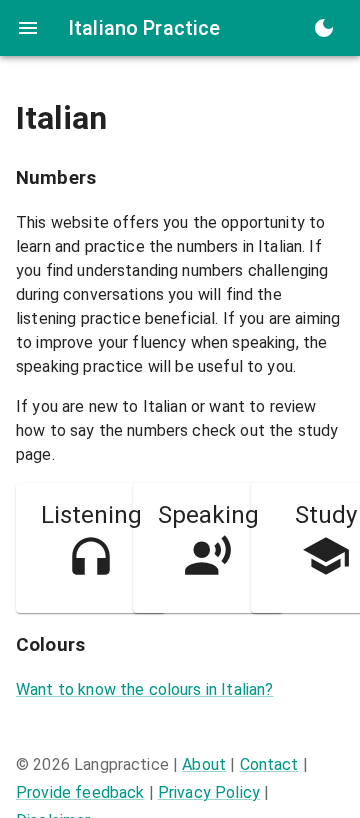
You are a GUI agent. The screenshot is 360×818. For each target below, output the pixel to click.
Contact (269, 764)
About (204, 764)
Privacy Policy (209, 792)
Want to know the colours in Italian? (144, 689)
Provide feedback (80, 792)
